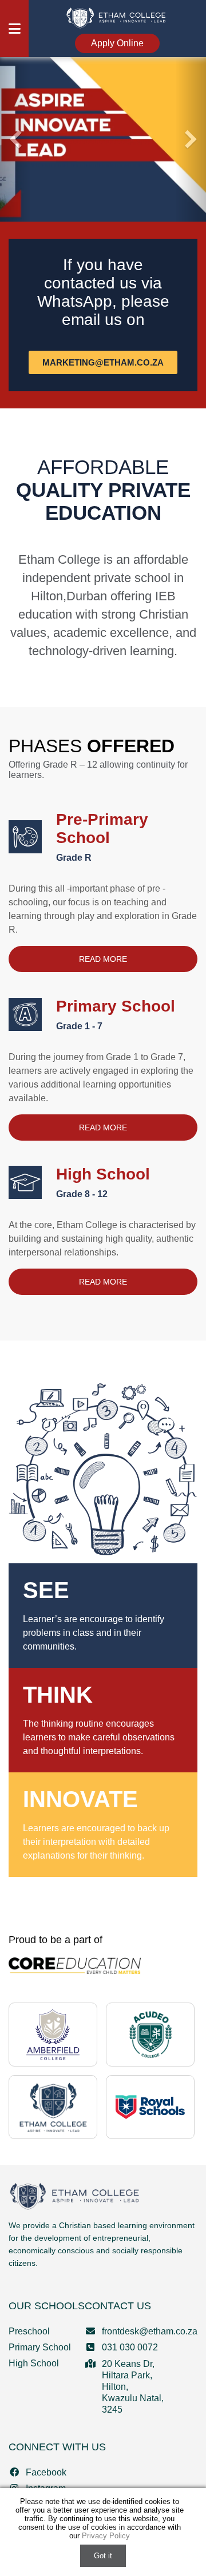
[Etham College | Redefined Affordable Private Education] (53, 2107)
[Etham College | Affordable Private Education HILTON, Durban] (118, 17)
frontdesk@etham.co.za (150, 2331)
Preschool (29, 2331)
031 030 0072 (130, 2347)
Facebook (46, 2472)
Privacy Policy (106, 2536)
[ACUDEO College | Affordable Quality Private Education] (150, 2035)
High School (103, 1182)
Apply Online (117, 43)
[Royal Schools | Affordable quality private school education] (150, 2107)
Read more (103, 959)
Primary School (116, 1014)
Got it (103, 2556)
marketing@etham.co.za (103, 362)
